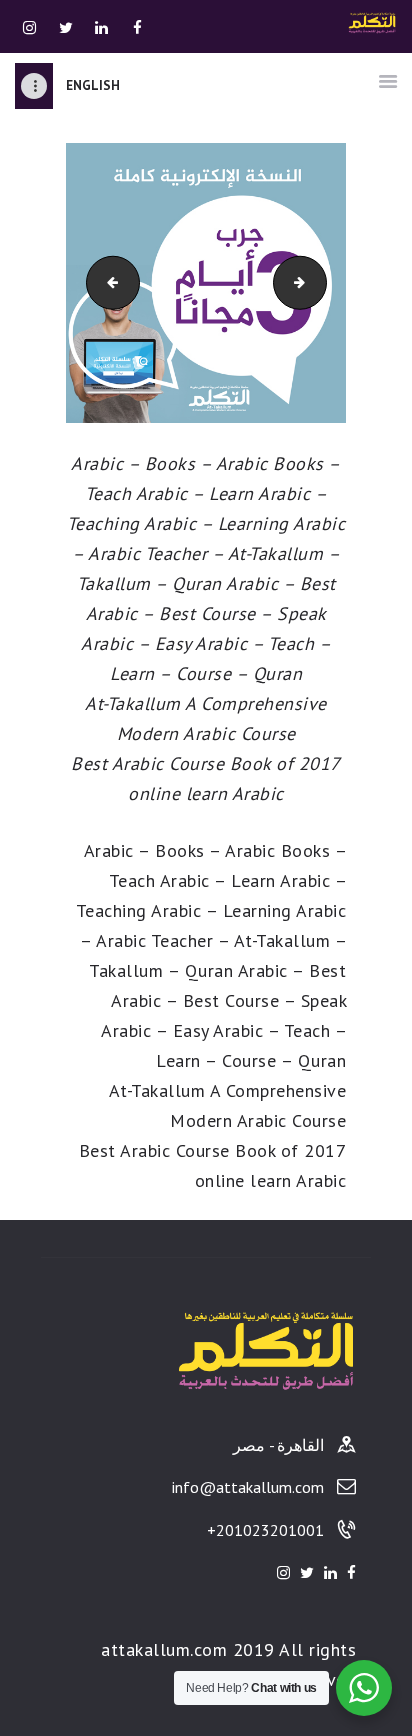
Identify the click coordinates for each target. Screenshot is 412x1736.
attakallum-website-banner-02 (93, 282)
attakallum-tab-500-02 (306, 282)
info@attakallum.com (248, 1487)
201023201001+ (265, 1530)
